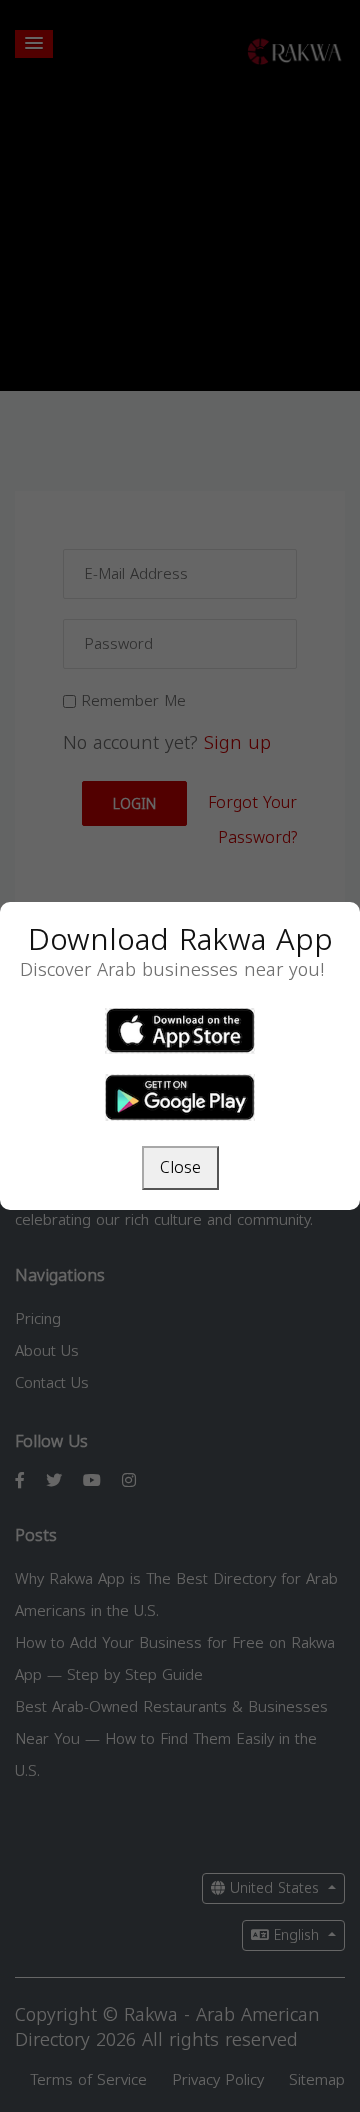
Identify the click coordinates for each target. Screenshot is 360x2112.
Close (180, 1167)
